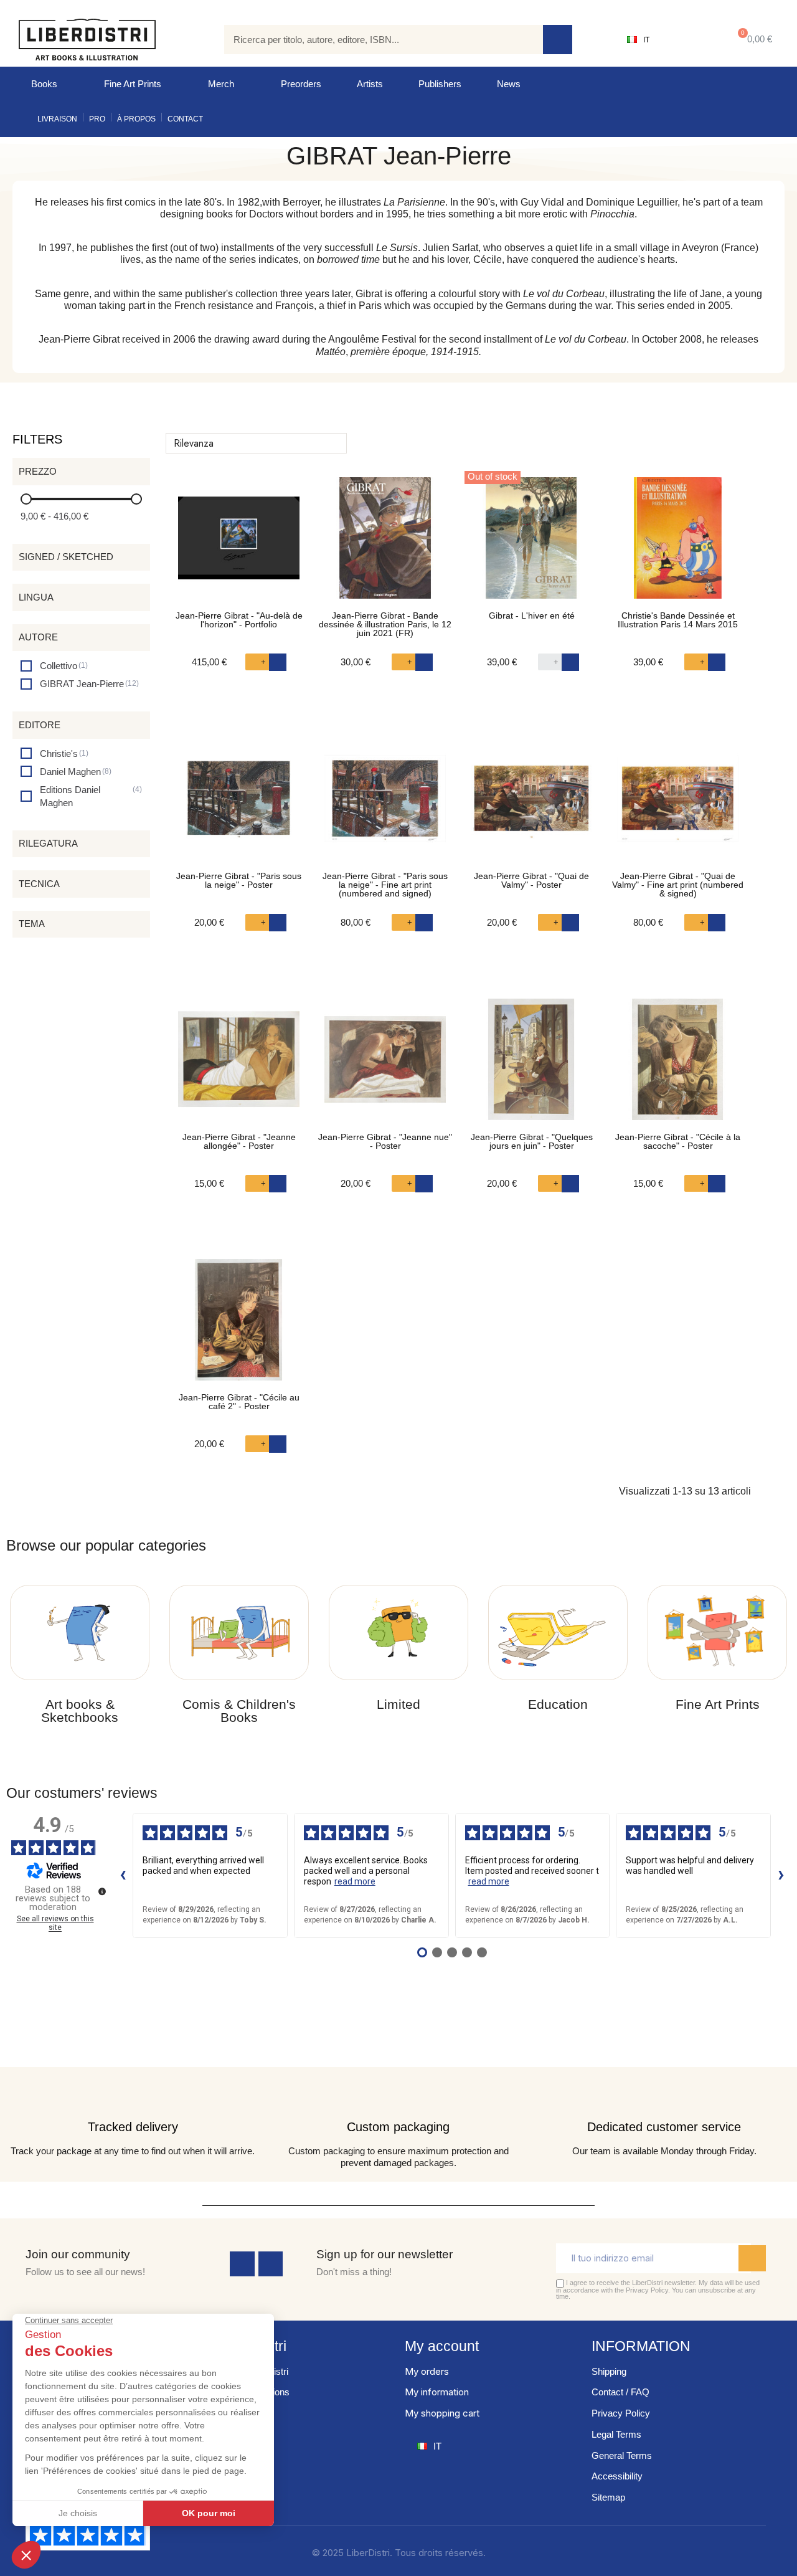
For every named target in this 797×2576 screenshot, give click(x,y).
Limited (398, 1704)
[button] (752, 40)
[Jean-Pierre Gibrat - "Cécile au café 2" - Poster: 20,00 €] (239, 1326)
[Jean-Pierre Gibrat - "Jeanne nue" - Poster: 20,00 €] (385, 1066)
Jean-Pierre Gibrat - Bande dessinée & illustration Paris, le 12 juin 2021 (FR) (385, 624)
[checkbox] (54, 666)
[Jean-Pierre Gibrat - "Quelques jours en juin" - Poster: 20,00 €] (531, 1066)
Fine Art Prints (133, 84)
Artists (370, 84)
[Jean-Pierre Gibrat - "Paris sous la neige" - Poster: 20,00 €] (239, 805)
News (509, 84)
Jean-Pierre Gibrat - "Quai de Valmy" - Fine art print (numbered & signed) (678, 885)
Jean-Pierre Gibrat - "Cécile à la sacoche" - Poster (678, 1141)
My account (442, 2346)
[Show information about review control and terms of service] (102, 1891)
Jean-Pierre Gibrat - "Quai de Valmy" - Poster (531, 880)
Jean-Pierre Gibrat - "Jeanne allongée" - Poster (239, 1141)
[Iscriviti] (752, 2258)
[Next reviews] (781, 1876)
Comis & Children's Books (239, 1711)
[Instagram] (271, 2264)
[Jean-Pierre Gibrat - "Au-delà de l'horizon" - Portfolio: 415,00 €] (239, 544)
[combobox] (375, 40)
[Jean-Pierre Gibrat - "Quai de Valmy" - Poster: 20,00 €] (531, 805)
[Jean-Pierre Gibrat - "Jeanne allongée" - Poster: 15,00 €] (239, 1066)
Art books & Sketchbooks (80, 1711)
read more (355, 1881)
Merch (221, 84)
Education (558, 1704)
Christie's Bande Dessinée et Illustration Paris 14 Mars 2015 (678, 620)
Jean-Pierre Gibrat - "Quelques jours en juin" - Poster (532, 1141)
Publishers (440, 84)
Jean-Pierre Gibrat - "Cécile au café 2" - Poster (239, 1402)
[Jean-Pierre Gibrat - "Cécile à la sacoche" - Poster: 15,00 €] (678, 1066)
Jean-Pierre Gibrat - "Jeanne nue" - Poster (385, 1141)
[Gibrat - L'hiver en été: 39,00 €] (531, 544)
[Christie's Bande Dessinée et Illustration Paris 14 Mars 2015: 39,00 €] (678, 544)
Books (44, 84)
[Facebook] (242, 2264)
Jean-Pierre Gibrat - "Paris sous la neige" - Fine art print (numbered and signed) (385, 885)
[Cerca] (558, 40)
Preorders (301, 84)
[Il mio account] (688, 40)
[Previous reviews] (123, 1876)
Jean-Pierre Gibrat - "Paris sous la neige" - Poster (239, 880)
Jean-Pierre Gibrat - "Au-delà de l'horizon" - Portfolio (239, 620)
